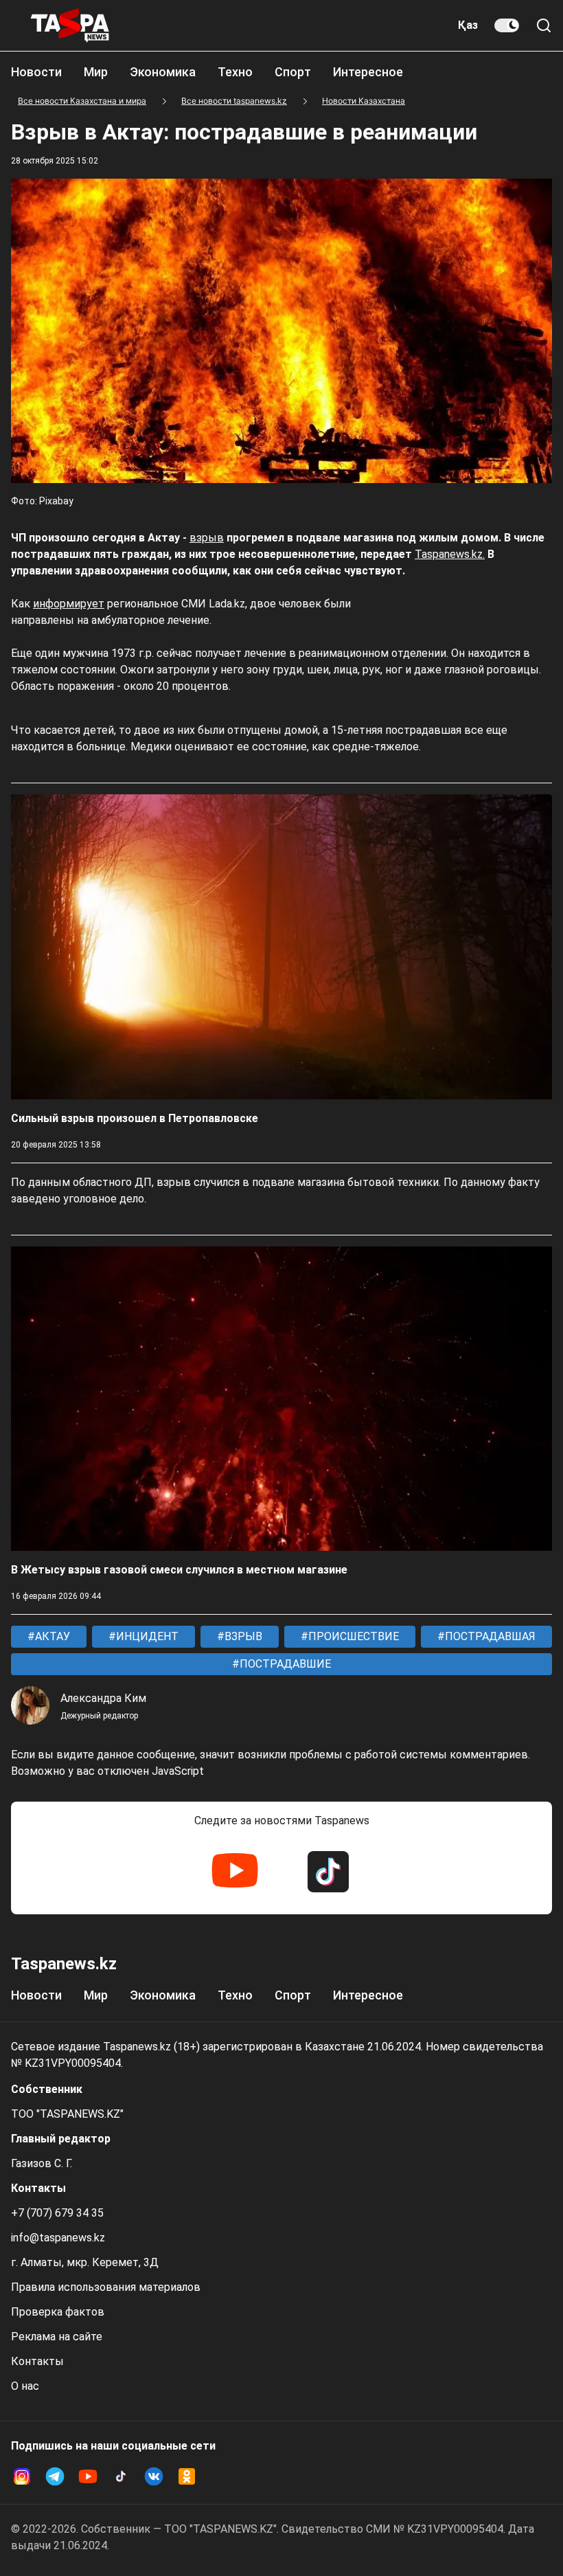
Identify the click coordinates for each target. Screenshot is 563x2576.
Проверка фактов (58, 2312)
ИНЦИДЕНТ (146, 1636)
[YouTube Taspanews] (235, 1872)
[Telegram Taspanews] (55, 2476)
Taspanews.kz (64, 1964)
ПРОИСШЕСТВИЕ (352, 1636)
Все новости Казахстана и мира (82, 101)
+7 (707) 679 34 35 (57, 2213)
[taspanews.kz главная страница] (70, 25)
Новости (36, 72)
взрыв (207, 538)
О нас (25, 2386)
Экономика (163, 72)
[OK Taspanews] (187, 2476)
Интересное (368, 72)
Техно (235, 72)
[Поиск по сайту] (544, 25)
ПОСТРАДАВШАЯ (489, 1636)
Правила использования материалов (106, 2287)
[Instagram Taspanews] (22, 2476)
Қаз (468, 25)
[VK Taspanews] (154, 2476)
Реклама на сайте (57, 2337)
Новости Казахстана (364, 101)
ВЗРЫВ (242, 1636)
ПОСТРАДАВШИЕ (284, 1664)
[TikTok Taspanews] (328, 1872)
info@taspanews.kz (58, 2238)
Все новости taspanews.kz (234, 101)
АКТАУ (51, 1636)
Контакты (37, 2361)
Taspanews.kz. (450, 554)
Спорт (293, 72)
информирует (69, 604)
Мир (96, 72)
